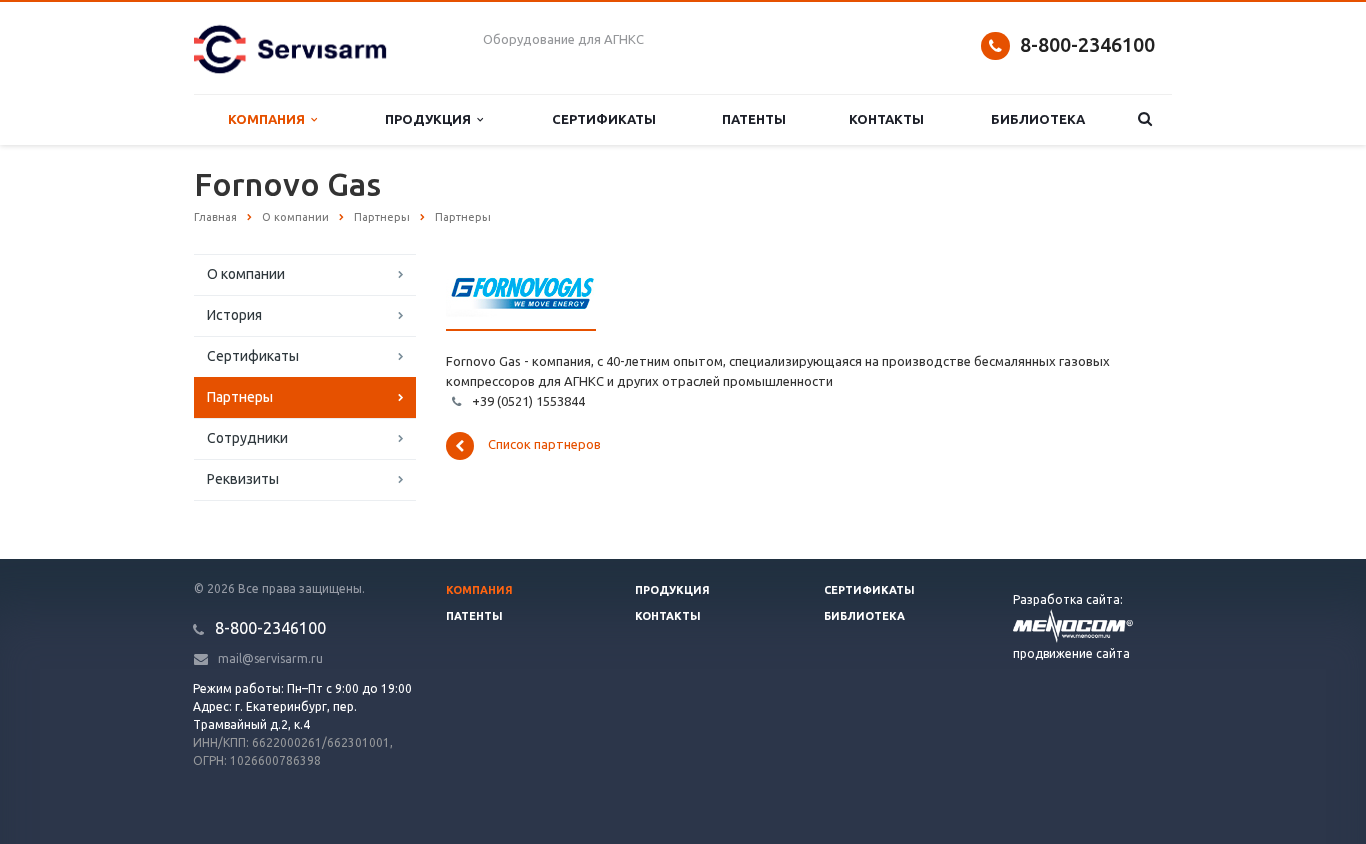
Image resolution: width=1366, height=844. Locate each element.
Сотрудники (247, 438)
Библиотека (1038, 119)
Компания (269, 119)
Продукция (431, 119)
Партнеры (240, 397)
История (234, 315)
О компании (246, 274)
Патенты (754, 119)
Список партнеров (544, 445)
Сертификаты (604, 119)
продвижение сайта (1071, 653)
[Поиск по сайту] (1145, 119)
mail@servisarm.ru (270, 658)
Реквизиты (243, 479)
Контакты (886, 119)
